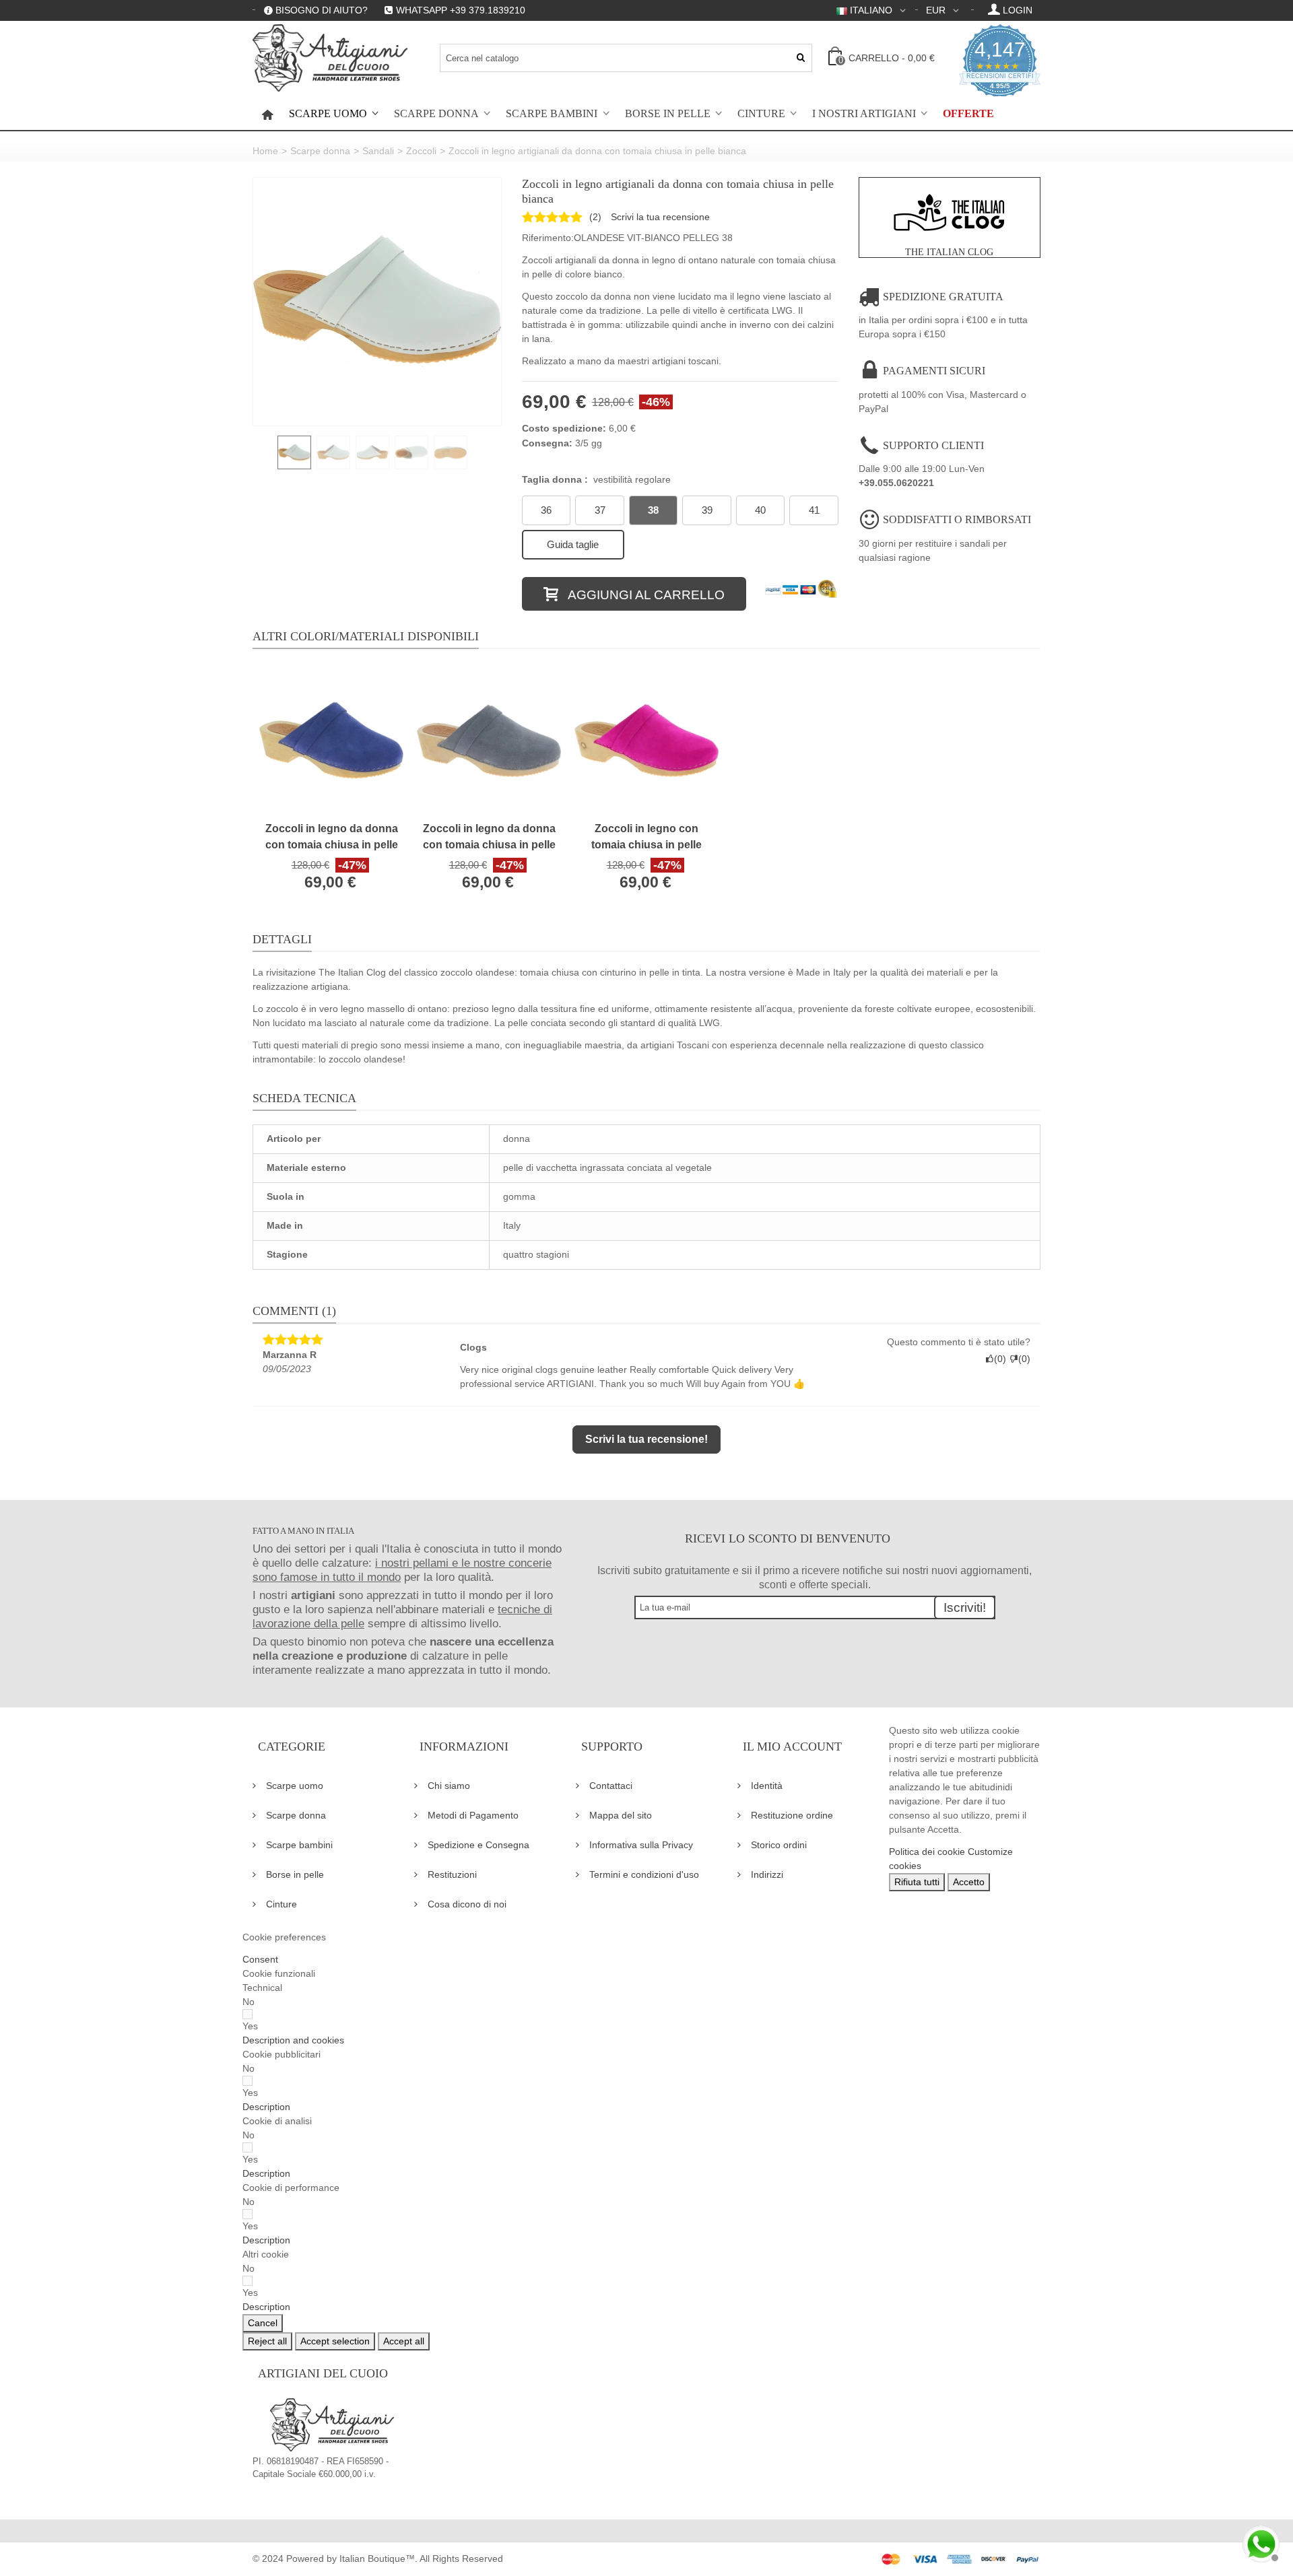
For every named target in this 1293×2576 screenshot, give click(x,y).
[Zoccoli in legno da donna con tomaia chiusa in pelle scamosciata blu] (331, 741)
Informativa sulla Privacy (641, 1845)
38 (653, 510)
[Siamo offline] (1259, 2542)
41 (814, 510)
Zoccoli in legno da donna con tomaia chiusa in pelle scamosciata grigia (489, 838)
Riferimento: (548, 238)
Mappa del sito (621, 1815)
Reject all (267, 2341)
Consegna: (547, 443)
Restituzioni (452, 1874)
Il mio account (792, 1747)
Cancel (263, 2323)
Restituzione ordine (792, 1815)
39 (707, 510)
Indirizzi (767, 1874)
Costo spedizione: (564, 428)
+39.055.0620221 (896, 483)
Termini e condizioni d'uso (644, 1874)
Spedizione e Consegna (478, 1845)
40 (760, 510)
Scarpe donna (436, 114)
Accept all (404, 2341)
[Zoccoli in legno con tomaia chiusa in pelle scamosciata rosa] (646, 741)
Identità (767, 1786)
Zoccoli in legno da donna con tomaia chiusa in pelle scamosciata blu (332, 838)
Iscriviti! (965, 1607)
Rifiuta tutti (917, 1882)
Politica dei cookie (927, 1852)
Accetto (969, 1882)
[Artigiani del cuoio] (330, 58)
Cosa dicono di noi (467, 1904)
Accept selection (335, 2341)
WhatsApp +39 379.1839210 (461, 10)
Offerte (968, 114)
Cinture (761, 114)
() (595, 217)
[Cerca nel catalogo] (800, 58)
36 (546, 510)
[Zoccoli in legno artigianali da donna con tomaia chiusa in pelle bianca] (377, 302)
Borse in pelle (668, 114)
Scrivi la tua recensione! (646, 1439)
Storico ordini (779, 1845)
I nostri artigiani (864, 114)
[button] (293, 2040)
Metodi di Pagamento (473, 1815)
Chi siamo (449, 1786)
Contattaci (611, 1786)
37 (600, 510)
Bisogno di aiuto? (322, 10)
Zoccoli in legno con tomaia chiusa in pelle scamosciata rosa (646, 838)
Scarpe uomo (328, 114)
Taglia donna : (596, 479)
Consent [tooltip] (260, 1959)
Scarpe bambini (552, 114)
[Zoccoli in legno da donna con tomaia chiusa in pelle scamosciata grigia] (489, 741)
